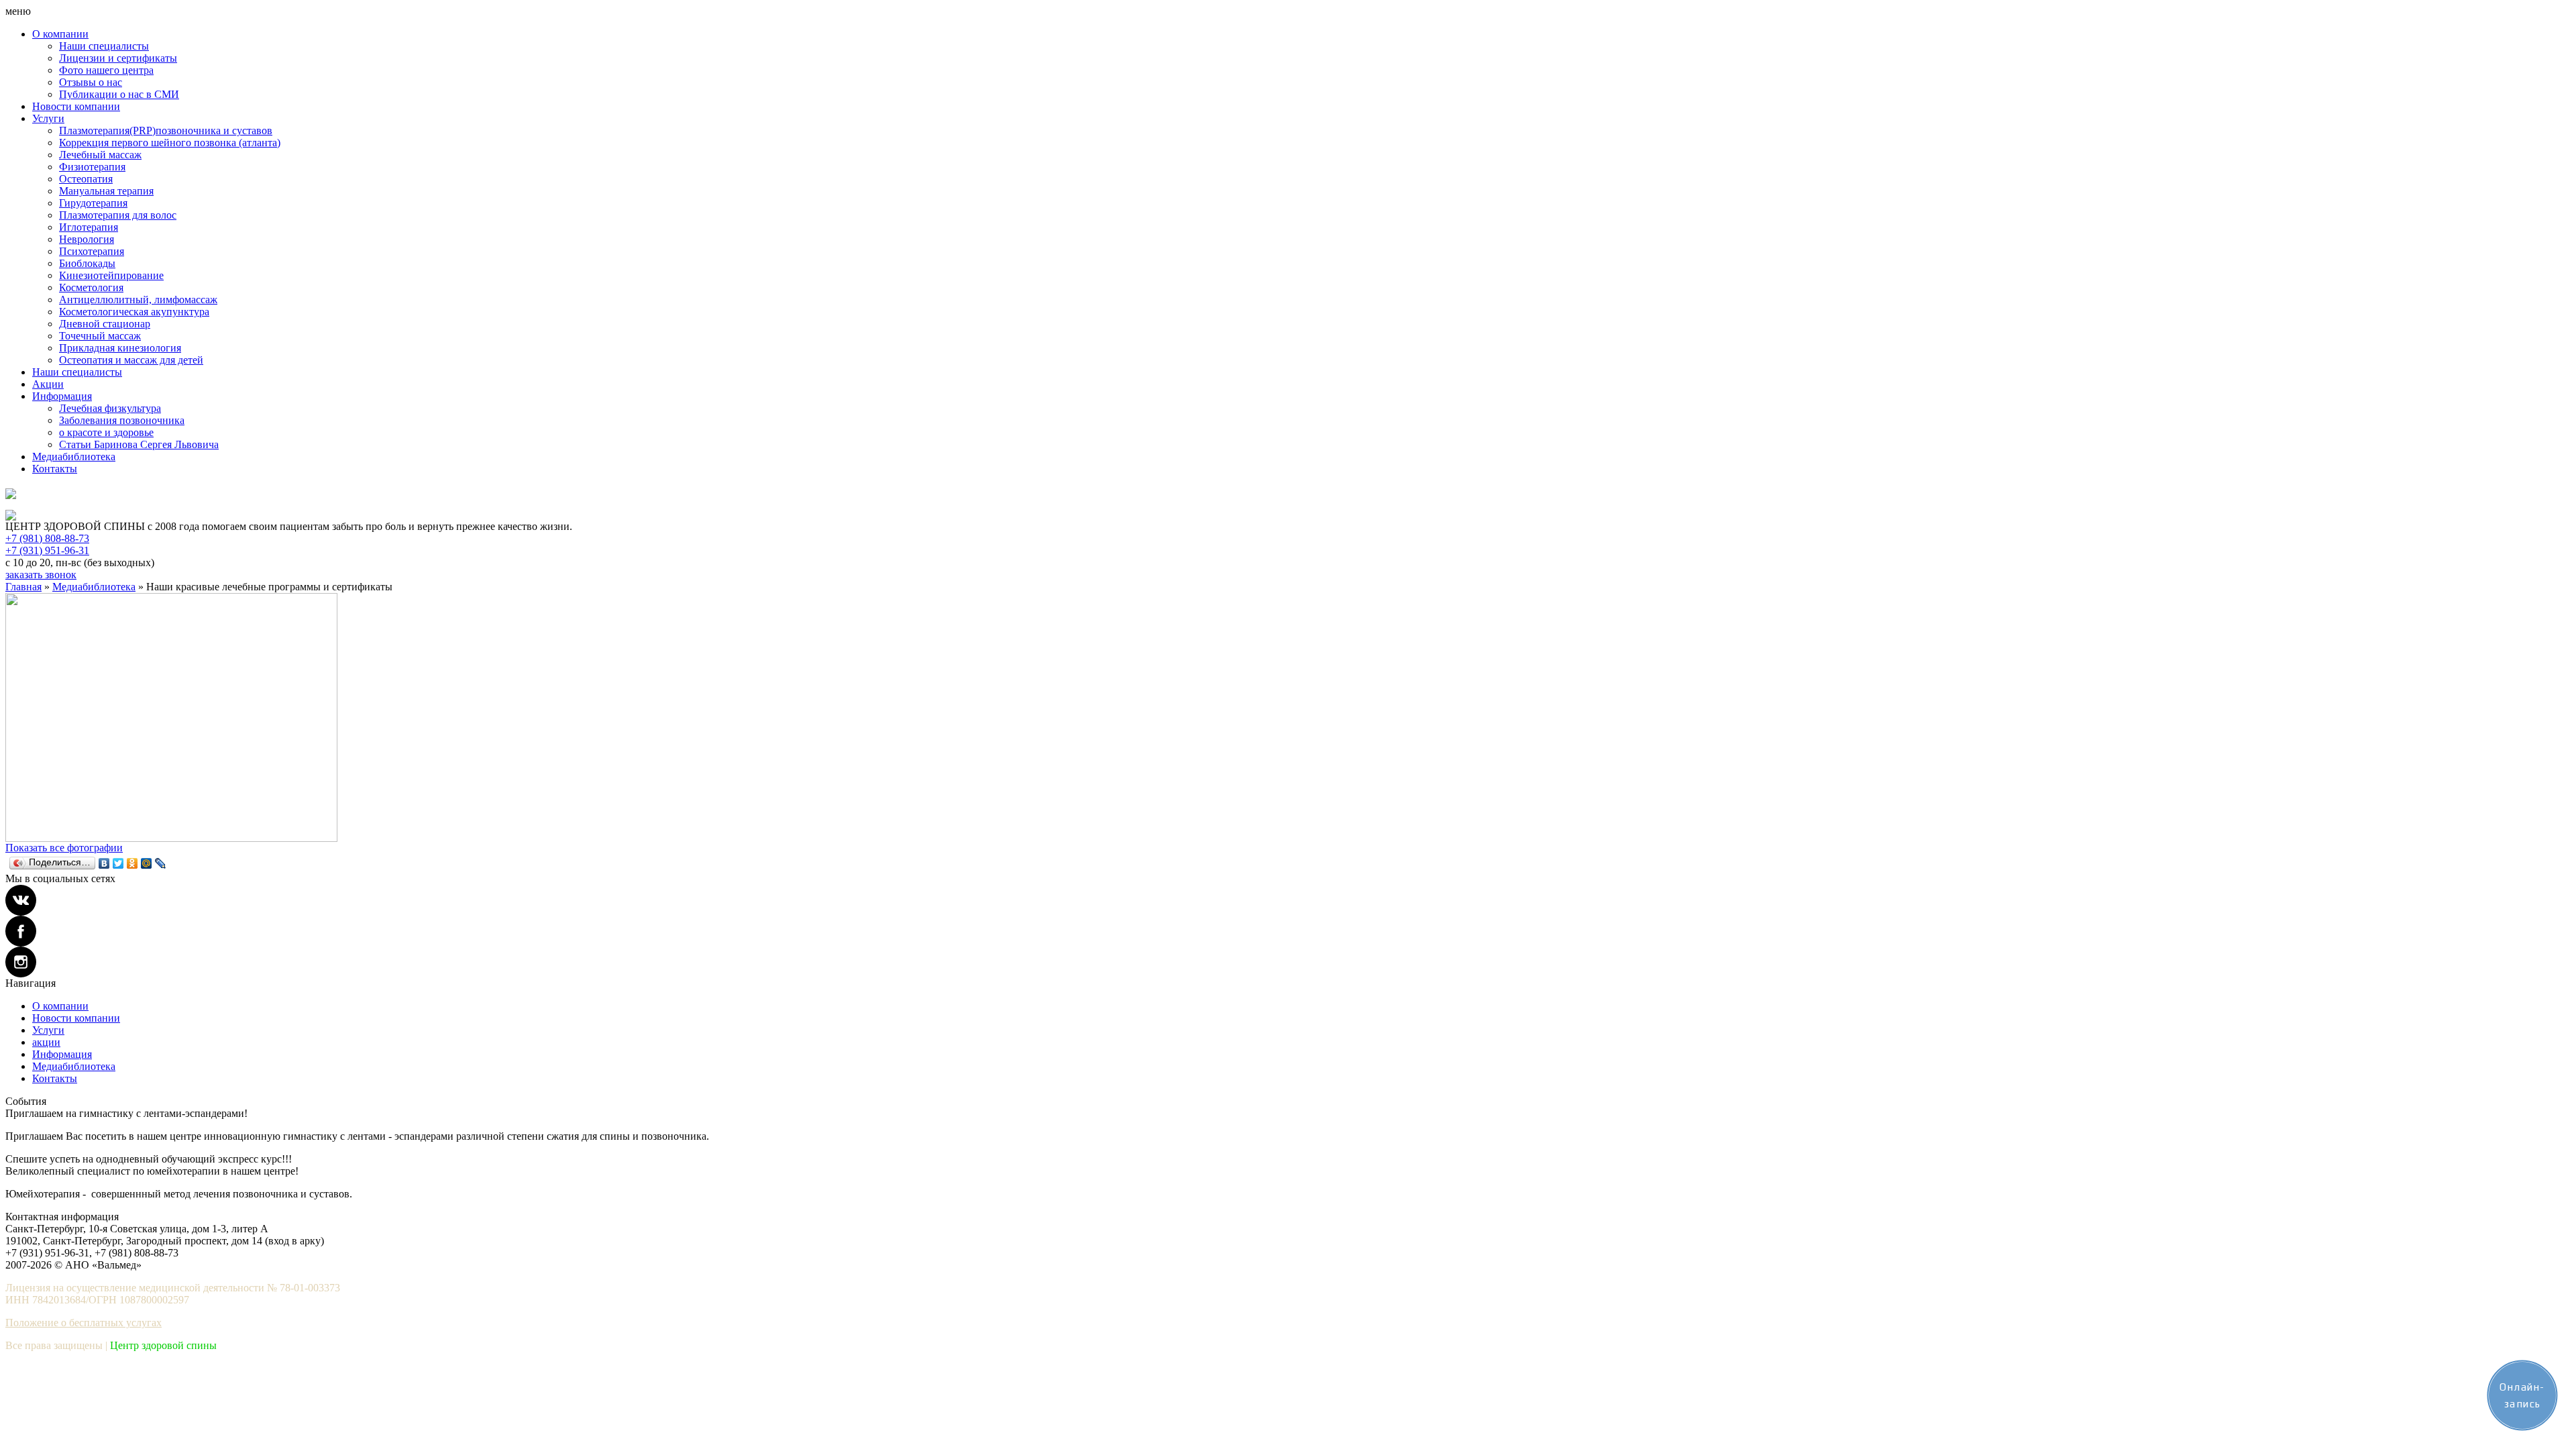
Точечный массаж (100, 336)
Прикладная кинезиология (120, 348)
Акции (48, 384)
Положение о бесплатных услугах (84, 1323)
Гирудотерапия (93, 203)
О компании (60, 34)
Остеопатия (86, 179)
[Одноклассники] (132, 863)
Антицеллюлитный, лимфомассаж (138, 300)
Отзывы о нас (91, 82)
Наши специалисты (104, 46)
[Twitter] (118, 863)
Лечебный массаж (100, 155)
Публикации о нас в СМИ (119, 94)
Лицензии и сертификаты (118, 58)
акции (46, 1042)
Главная (23, 587)
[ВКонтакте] (104, 863)
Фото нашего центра (106, 70)
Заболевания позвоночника (122, 420)
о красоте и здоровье (106, 432)
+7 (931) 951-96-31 (47, 550)
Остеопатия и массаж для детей (131, 360)
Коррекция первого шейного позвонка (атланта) (170, 143)
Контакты (55, 469)
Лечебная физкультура (110, 408)
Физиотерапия (92, 167)
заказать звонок (41, 575)
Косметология (91, 287)
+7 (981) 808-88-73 (47, 538)
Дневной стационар (105, 324)
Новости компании (76, 106)
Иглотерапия (89, 227)
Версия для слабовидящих (58, 504)
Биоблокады (87, 263)
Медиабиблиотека (74, 457)
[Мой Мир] (147, 863)
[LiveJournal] (161, 863)
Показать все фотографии (64, 848)
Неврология (87, 239)
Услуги (48, 118)
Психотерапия (92, 251)
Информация (62, 396)
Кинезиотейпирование (111, 275)
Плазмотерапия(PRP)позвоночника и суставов (166, 130)
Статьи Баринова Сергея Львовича (139, 444)
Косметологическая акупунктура (134, 312)
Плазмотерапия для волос (118, 215)
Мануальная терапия (106, 191)
